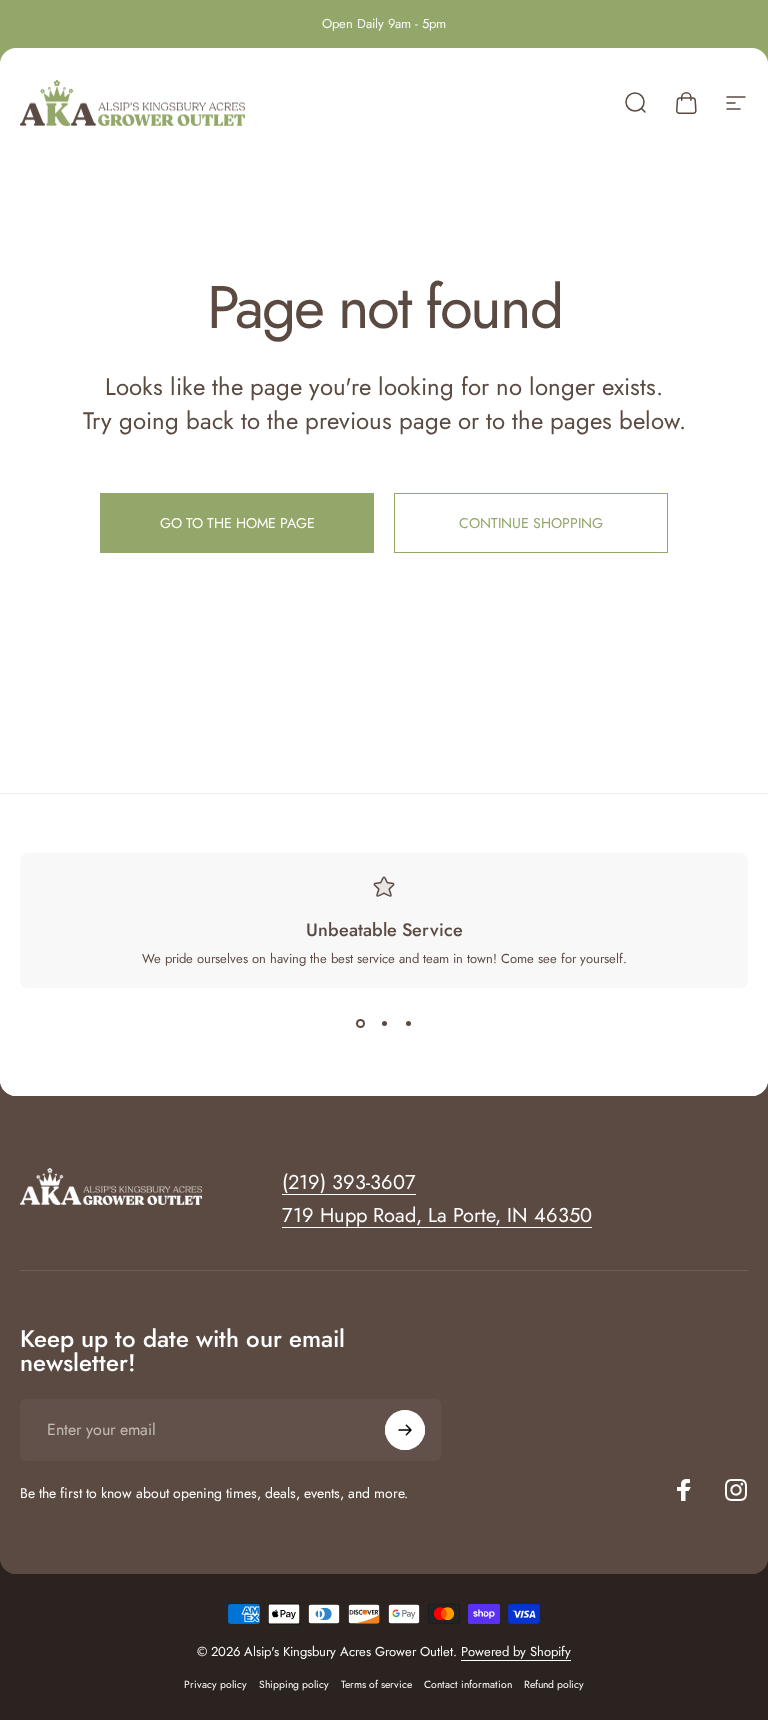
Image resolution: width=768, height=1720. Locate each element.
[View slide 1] (360, 1024)
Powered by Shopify (516, 1651)
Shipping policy (294, 1684)
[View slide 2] (384, 1024)
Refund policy (554, 1684)
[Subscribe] (405, 1430)
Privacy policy (215, 1684)
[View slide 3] (408, 1024)
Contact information (468, 1684)
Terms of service (376, 1684)
